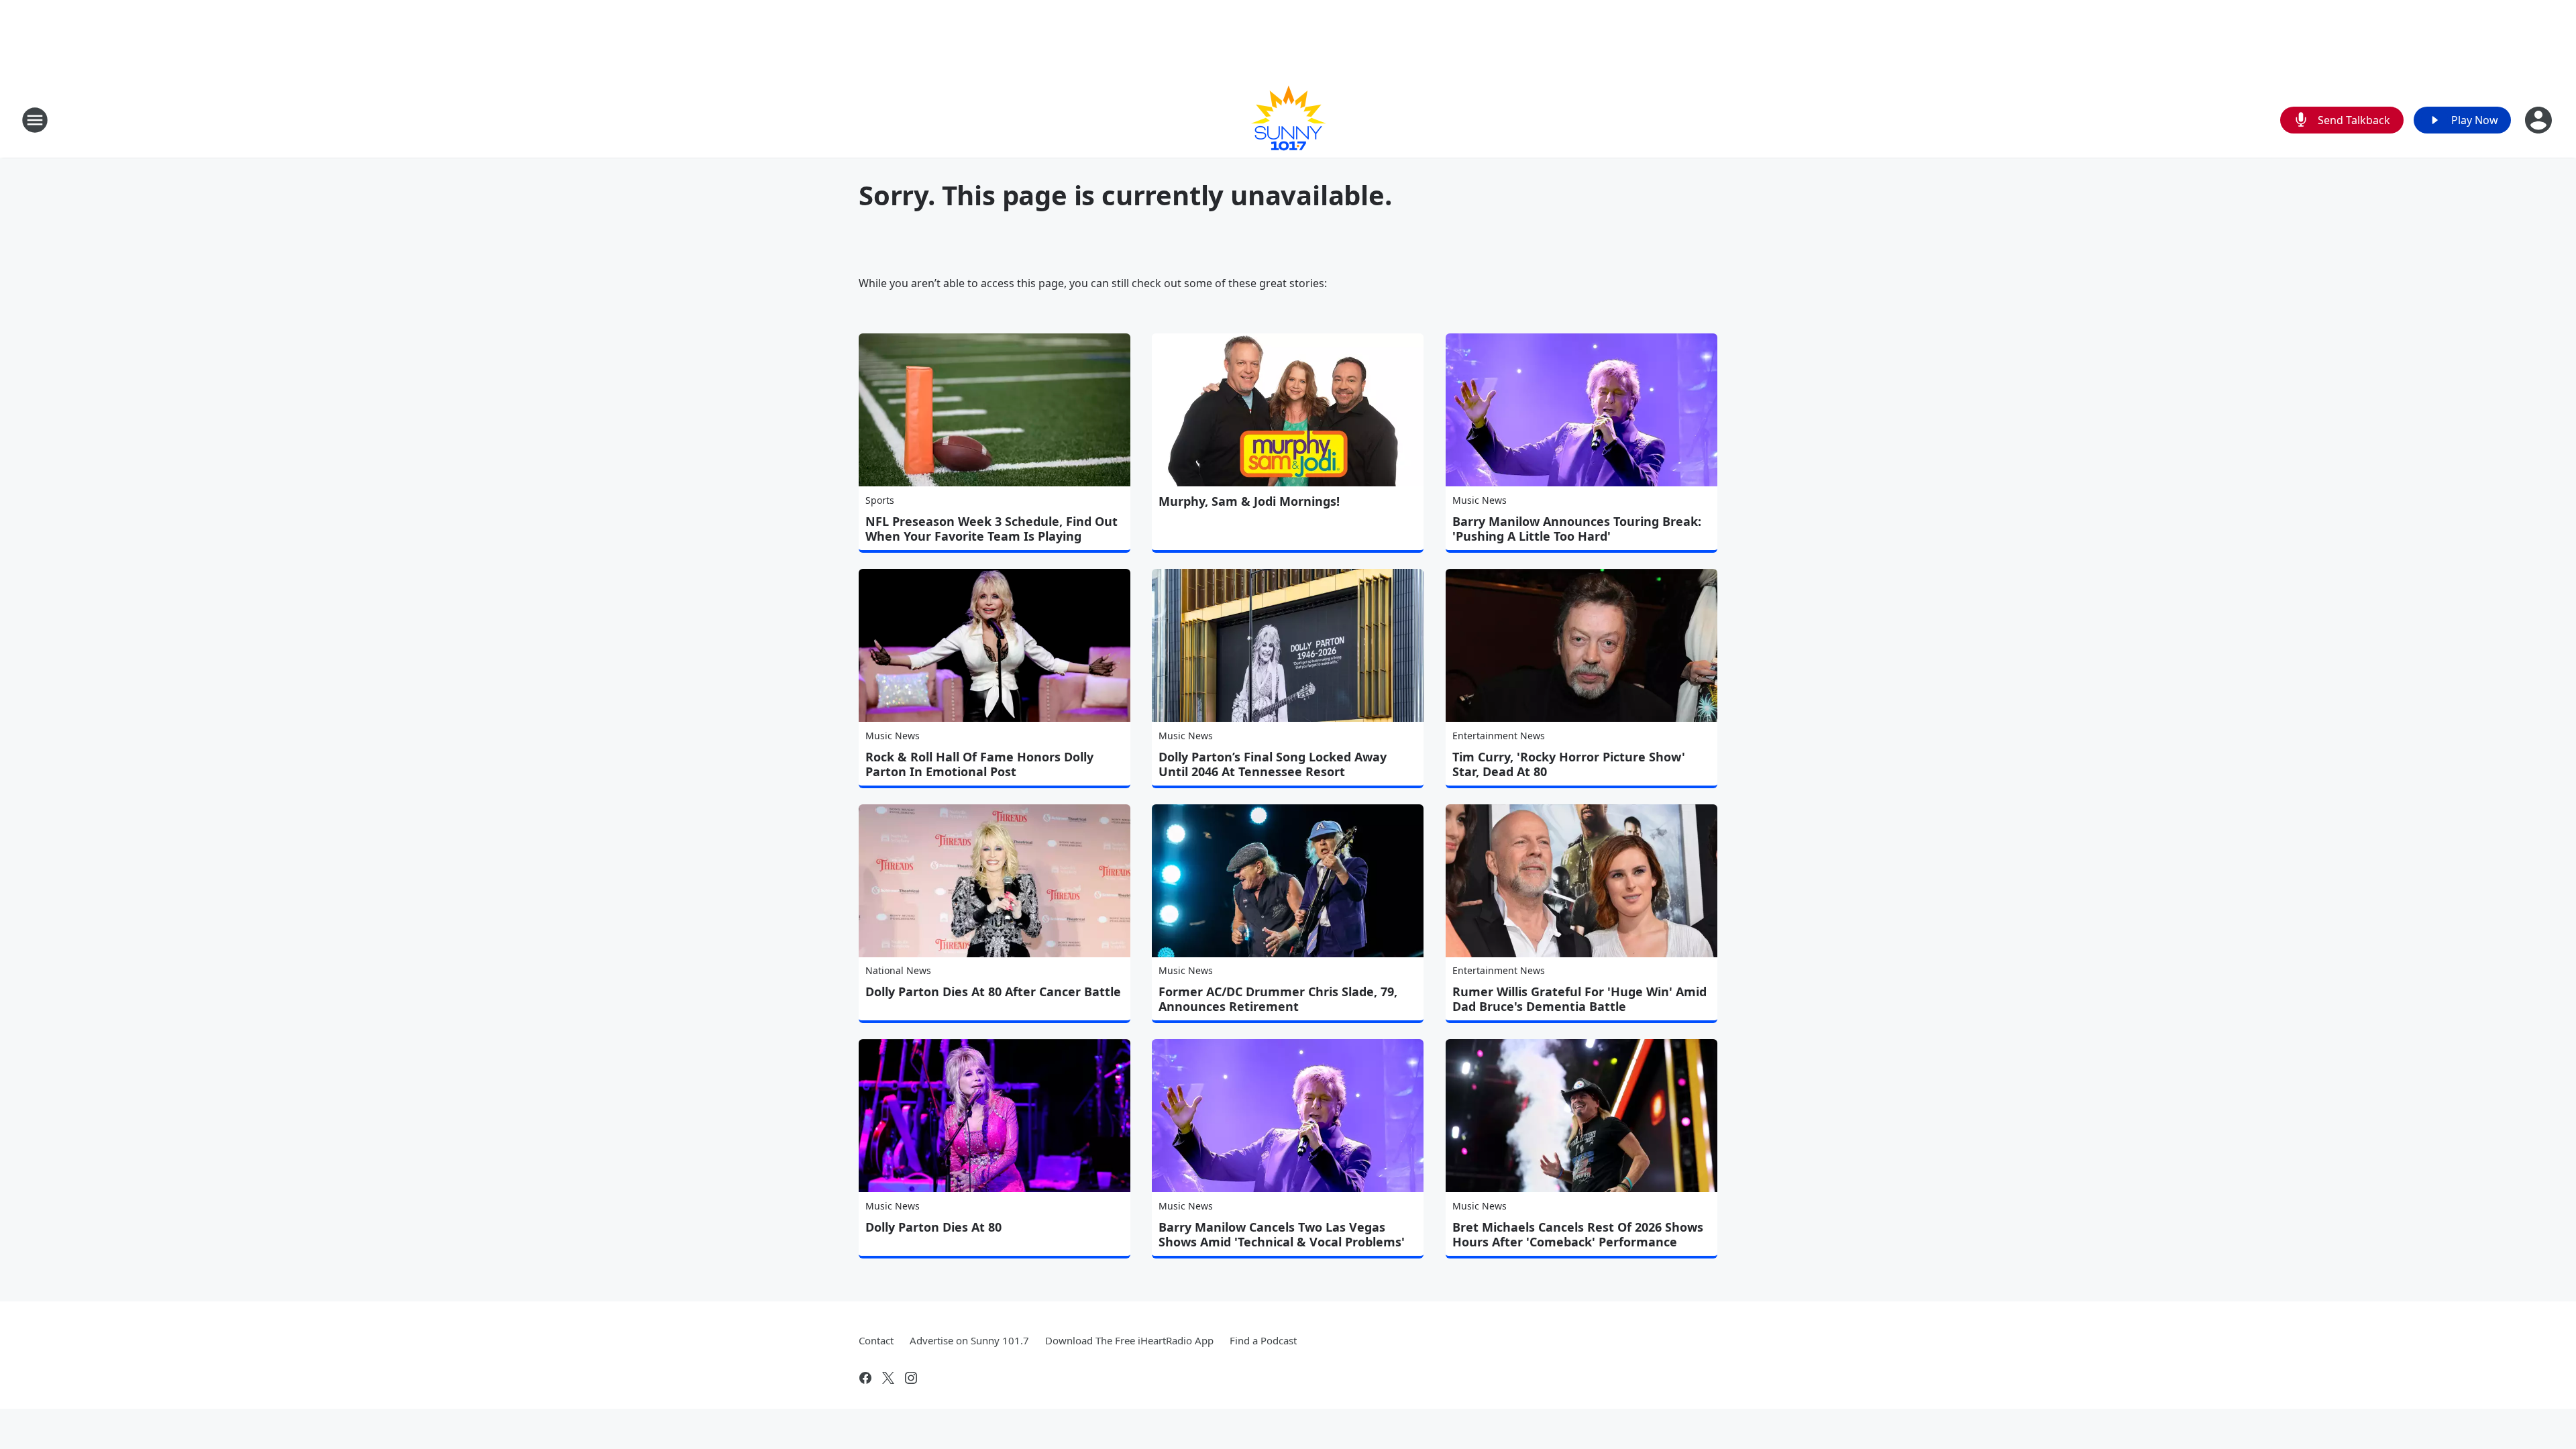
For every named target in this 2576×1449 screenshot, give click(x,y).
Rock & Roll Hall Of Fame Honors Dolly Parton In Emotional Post (979, 764)
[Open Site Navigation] (35, 120)
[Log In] (2540, 120)
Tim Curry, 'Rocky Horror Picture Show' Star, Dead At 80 (1569, 764)
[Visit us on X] (888, 1378)
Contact (876, 1340)
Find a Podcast (1263, 1340)
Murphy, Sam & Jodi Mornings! (1249, 501)
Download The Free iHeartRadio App (1129, 1340)
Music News (1480, 500)
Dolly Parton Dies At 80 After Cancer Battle (993, 991)
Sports (880, 500)
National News (898, 970)
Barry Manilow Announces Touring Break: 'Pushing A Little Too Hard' (1577, 529)
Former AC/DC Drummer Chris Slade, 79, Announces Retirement (1278, 999)
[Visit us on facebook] (865, 1378)
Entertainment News (1499, 736)
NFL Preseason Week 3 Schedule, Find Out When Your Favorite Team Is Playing (991, 529)
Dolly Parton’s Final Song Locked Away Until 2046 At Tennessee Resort (1273, 764)
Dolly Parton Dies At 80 (933, 1227)
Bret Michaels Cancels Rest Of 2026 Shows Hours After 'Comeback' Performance (1578, 1234)
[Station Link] (1288, 120)
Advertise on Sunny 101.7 (969, 1340)
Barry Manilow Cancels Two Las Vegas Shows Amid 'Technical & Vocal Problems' (1282, 1234)
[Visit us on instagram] (911, 1378)
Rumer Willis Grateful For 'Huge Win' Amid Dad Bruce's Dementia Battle (1579, 999)
